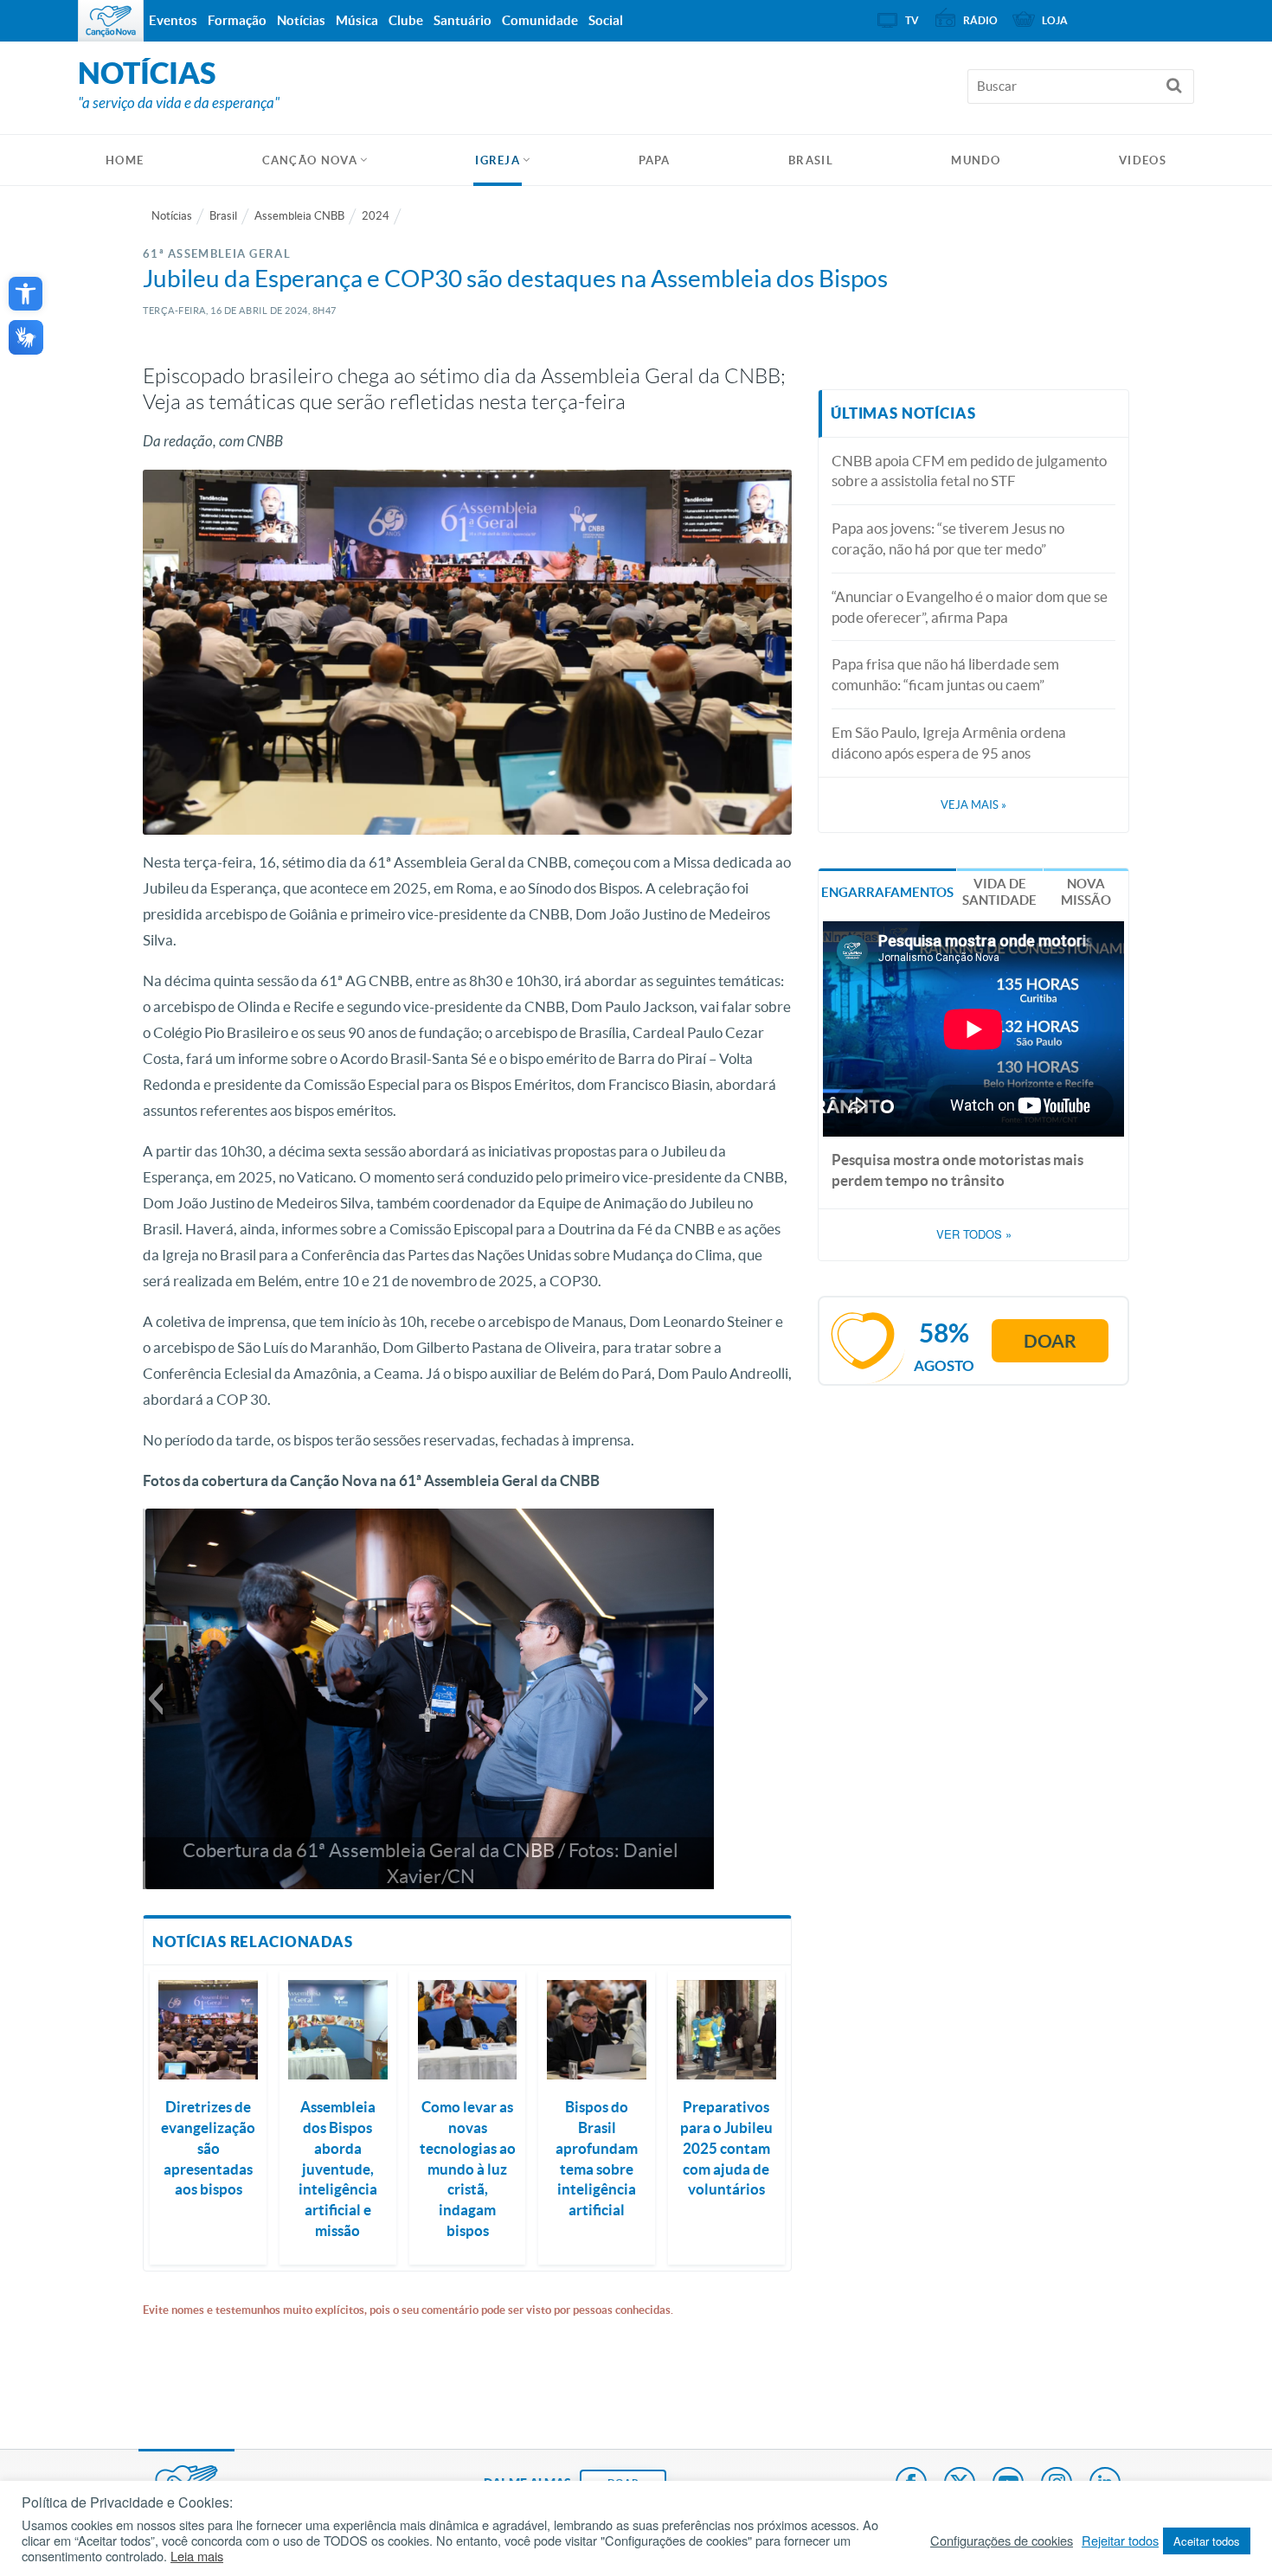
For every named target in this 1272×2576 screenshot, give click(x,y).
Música (357, 20)
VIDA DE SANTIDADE (999, 892)
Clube (406, 20)
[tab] (887, 891)
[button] (26, 294)
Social (606, 20)
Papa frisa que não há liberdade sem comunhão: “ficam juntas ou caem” (945, 674)
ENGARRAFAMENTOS (887, 892)
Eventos (173, 20)
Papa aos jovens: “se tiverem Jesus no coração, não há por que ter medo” (948, 538)
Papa (655, 160)
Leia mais (197, 2556)
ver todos (974, 1234)
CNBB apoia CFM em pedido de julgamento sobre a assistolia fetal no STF (969, 471)
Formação (237, 20)
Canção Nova (310, 160)
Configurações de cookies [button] (1002, 2541)
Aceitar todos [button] (1207, 2541)
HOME (125, 160)
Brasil (811, 160)
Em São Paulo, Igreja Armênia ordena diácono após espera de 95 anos (949, 743)
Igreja (498, 160)
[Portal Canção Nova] (111, 21)
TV (912, 20)
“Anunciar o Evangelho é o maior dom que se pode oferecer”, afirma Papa (970, 607)
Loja (1055, 20)
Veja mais (973, 805)
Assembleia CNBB (299, 216)
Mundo (976, 160)
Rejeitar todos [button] (1120, 2541)
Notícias (172, 216)
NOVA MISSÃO (1086, 892)
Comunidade (540, 20)
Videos (1143, 160)
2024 (376, 216)
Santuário (463, 20)
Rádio (980, 20)
